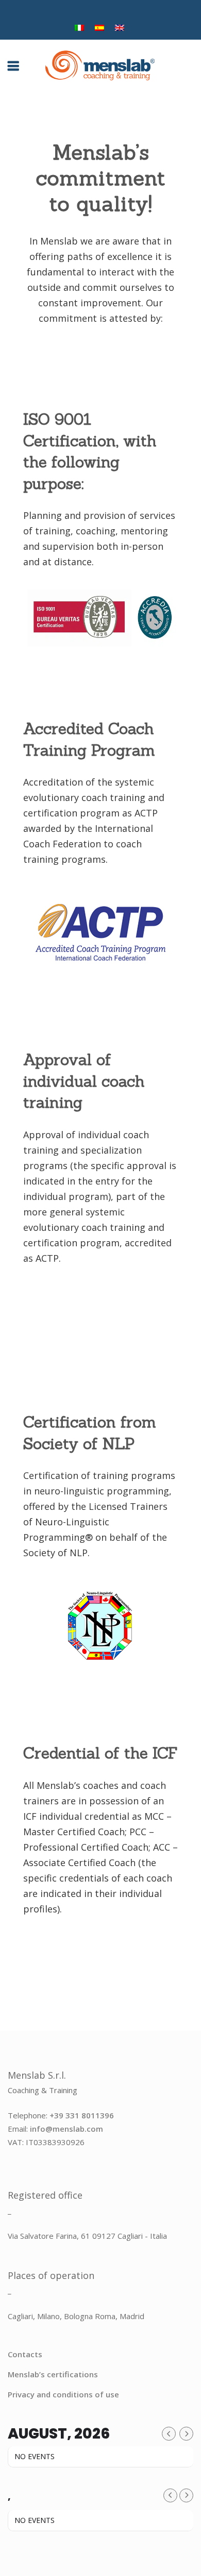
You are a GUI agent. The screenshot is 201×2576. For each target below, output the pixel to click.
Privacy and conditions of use (63, 2394)
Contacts (25, 2354)
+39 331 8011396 (82, 2115)
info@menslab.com (66, 2129)
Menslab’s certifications (53, 2374)
